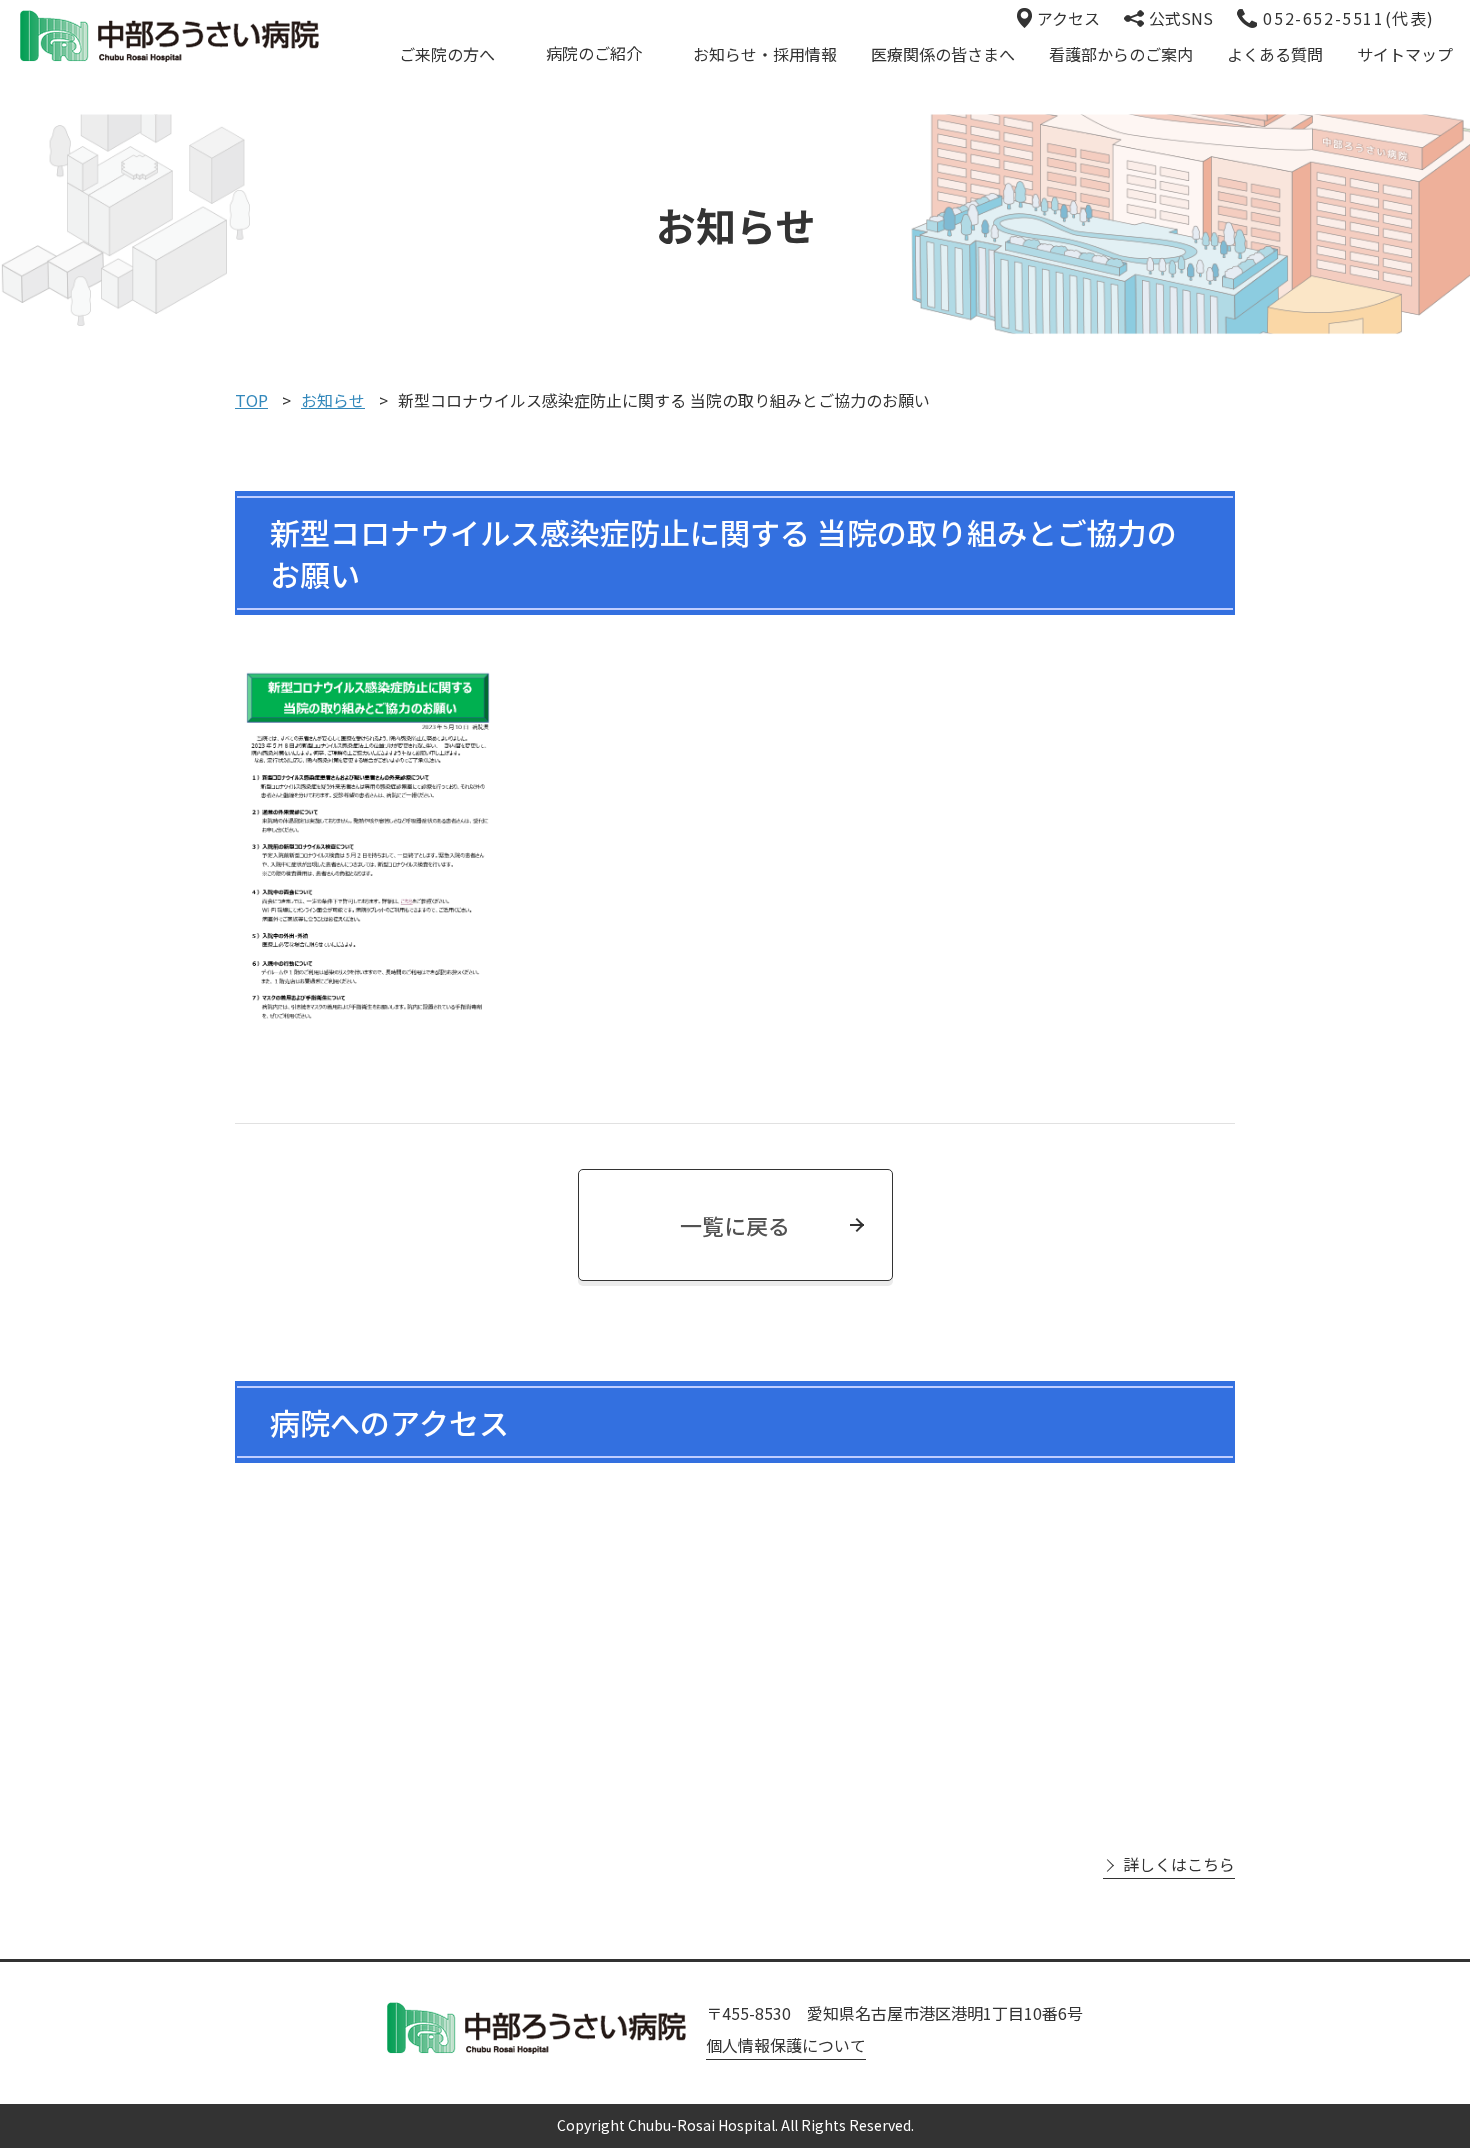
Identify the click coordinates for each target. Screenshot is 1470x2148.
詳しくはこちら (1179, 1864)
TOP (251, 400)
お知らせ (333, 400)
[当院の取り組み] (735, 851)
